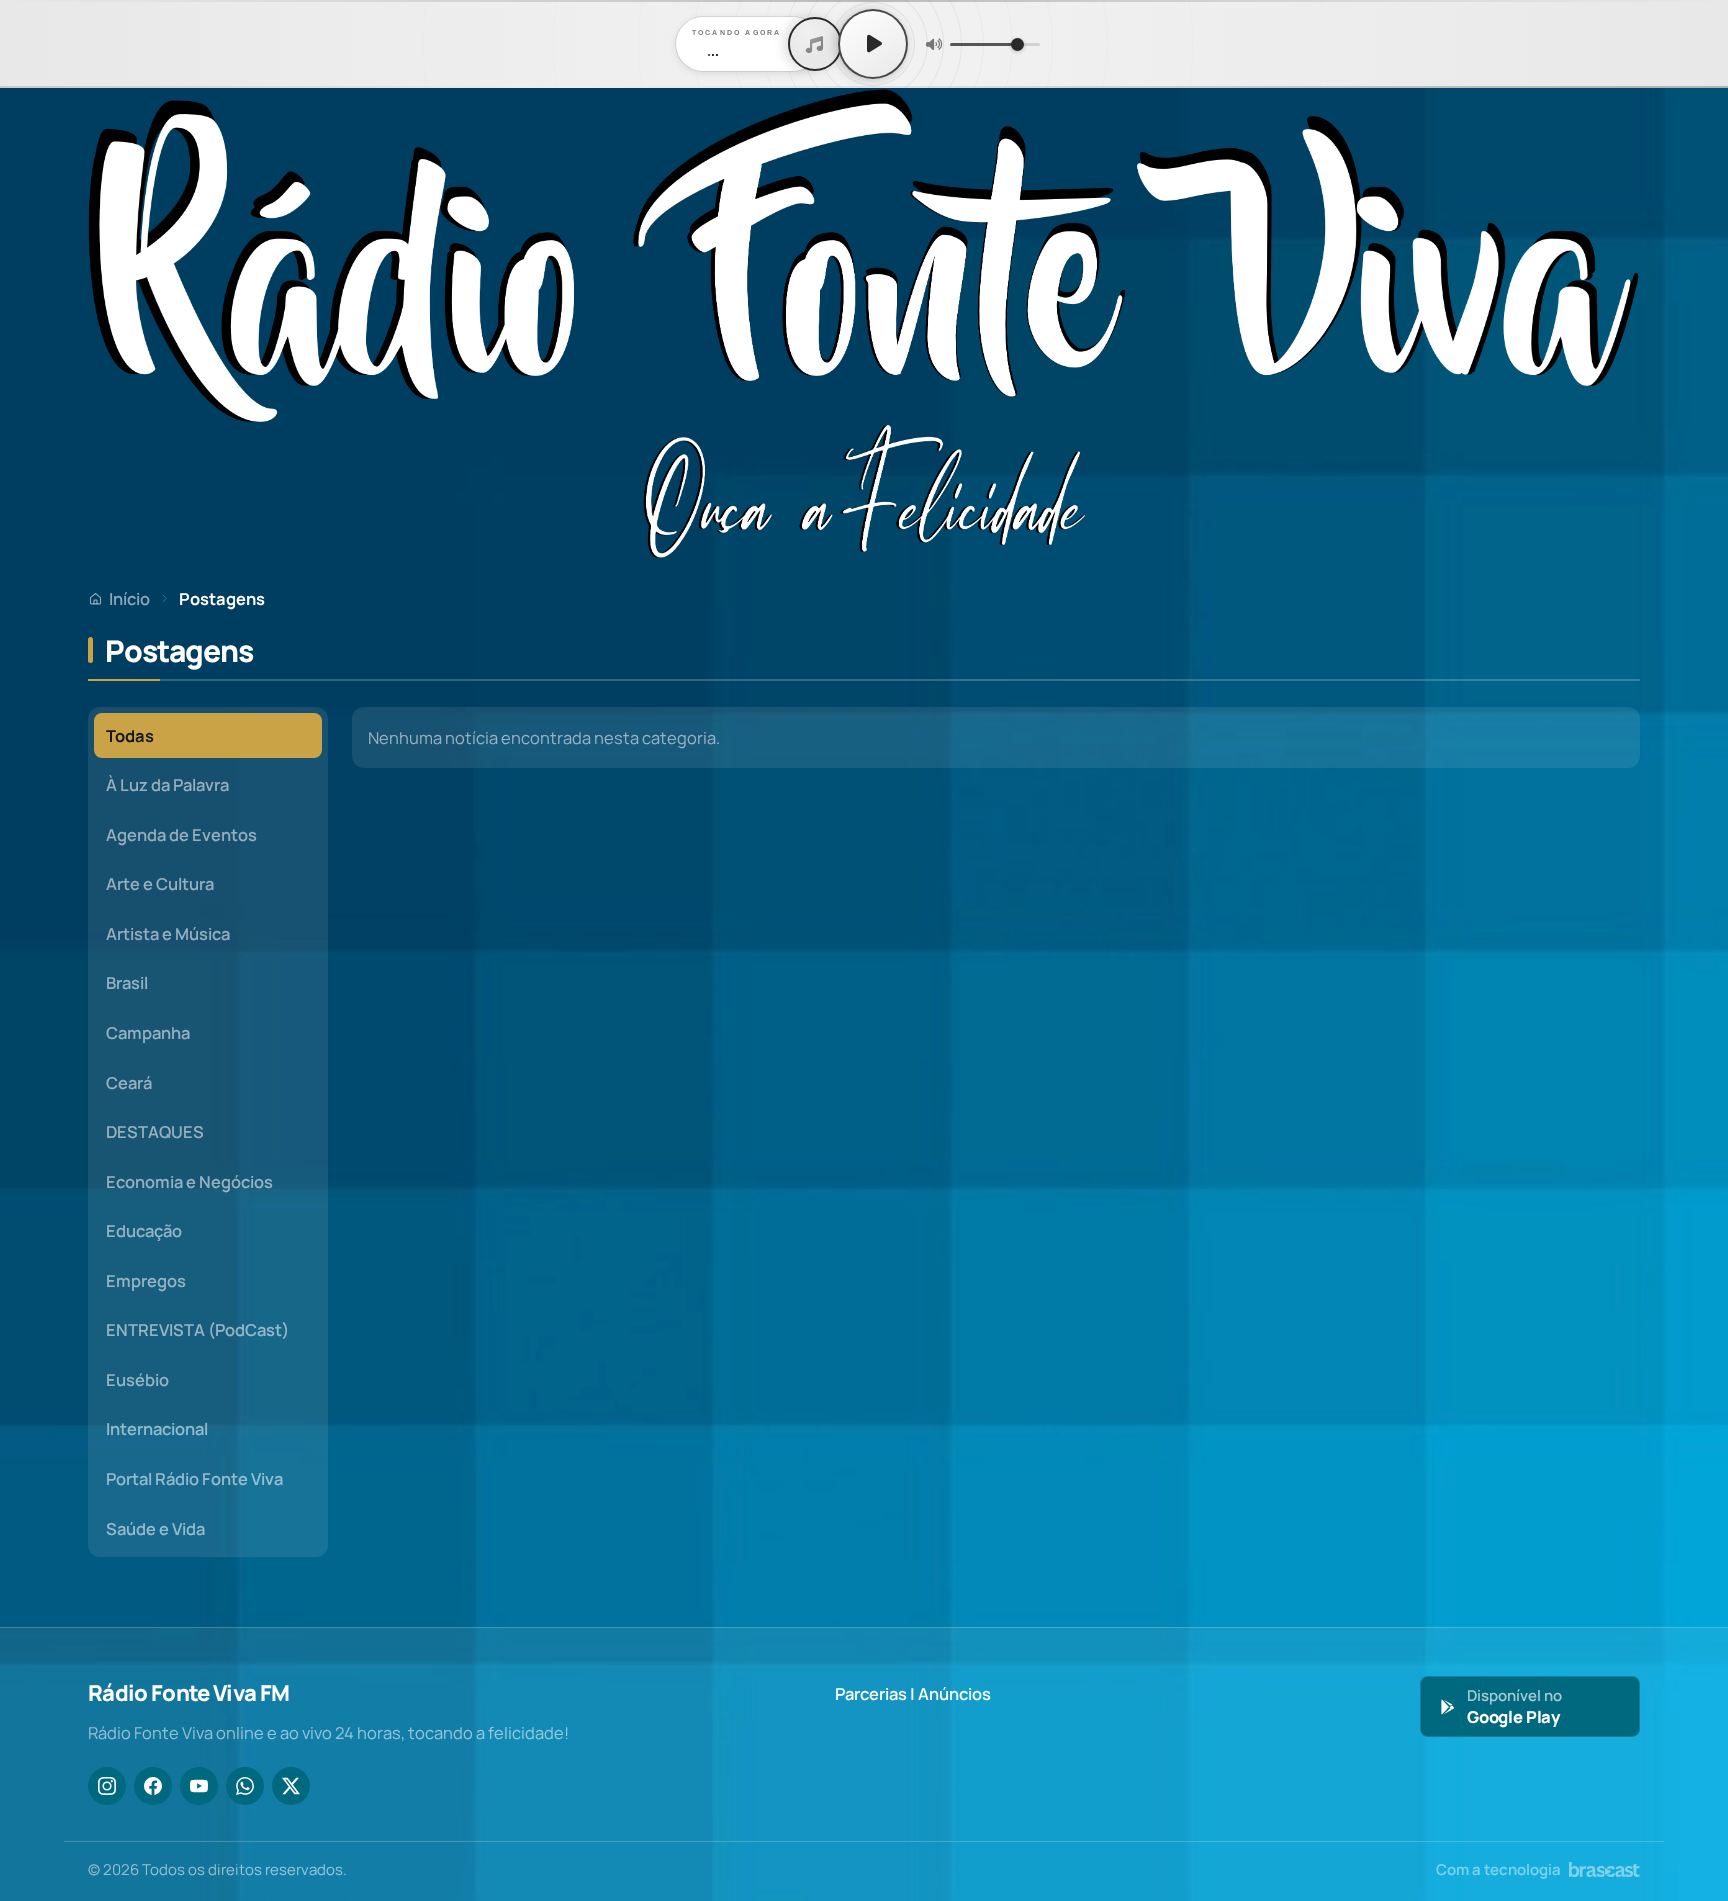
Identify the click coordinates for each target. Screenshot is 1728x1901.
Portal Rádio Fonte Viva (194, 1478)
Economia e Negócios (189, 1181)
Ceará (129, 1082)
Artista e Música (168, 933)
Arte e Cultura (160, 883)
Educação (144, 1230)
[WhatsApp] (245, 1786)
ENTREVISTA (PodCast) (197, 1329)
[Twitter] (291, 1786)
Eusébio (137, 1379)
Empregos (146, 1280)
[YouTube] (199, 1786)
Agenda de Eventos (181, 834)
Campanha (148, 1032)
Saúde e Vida (155, 1528)
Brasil (127, 982)
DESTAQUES (155, 1131)
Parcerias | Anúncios (913, 1693)
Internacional (157, 1428)
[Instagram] (107, 1786)
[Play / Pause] (873, 44)
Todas (130, 735)
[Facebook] (153, 1786)
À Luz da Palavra (167, 784)
